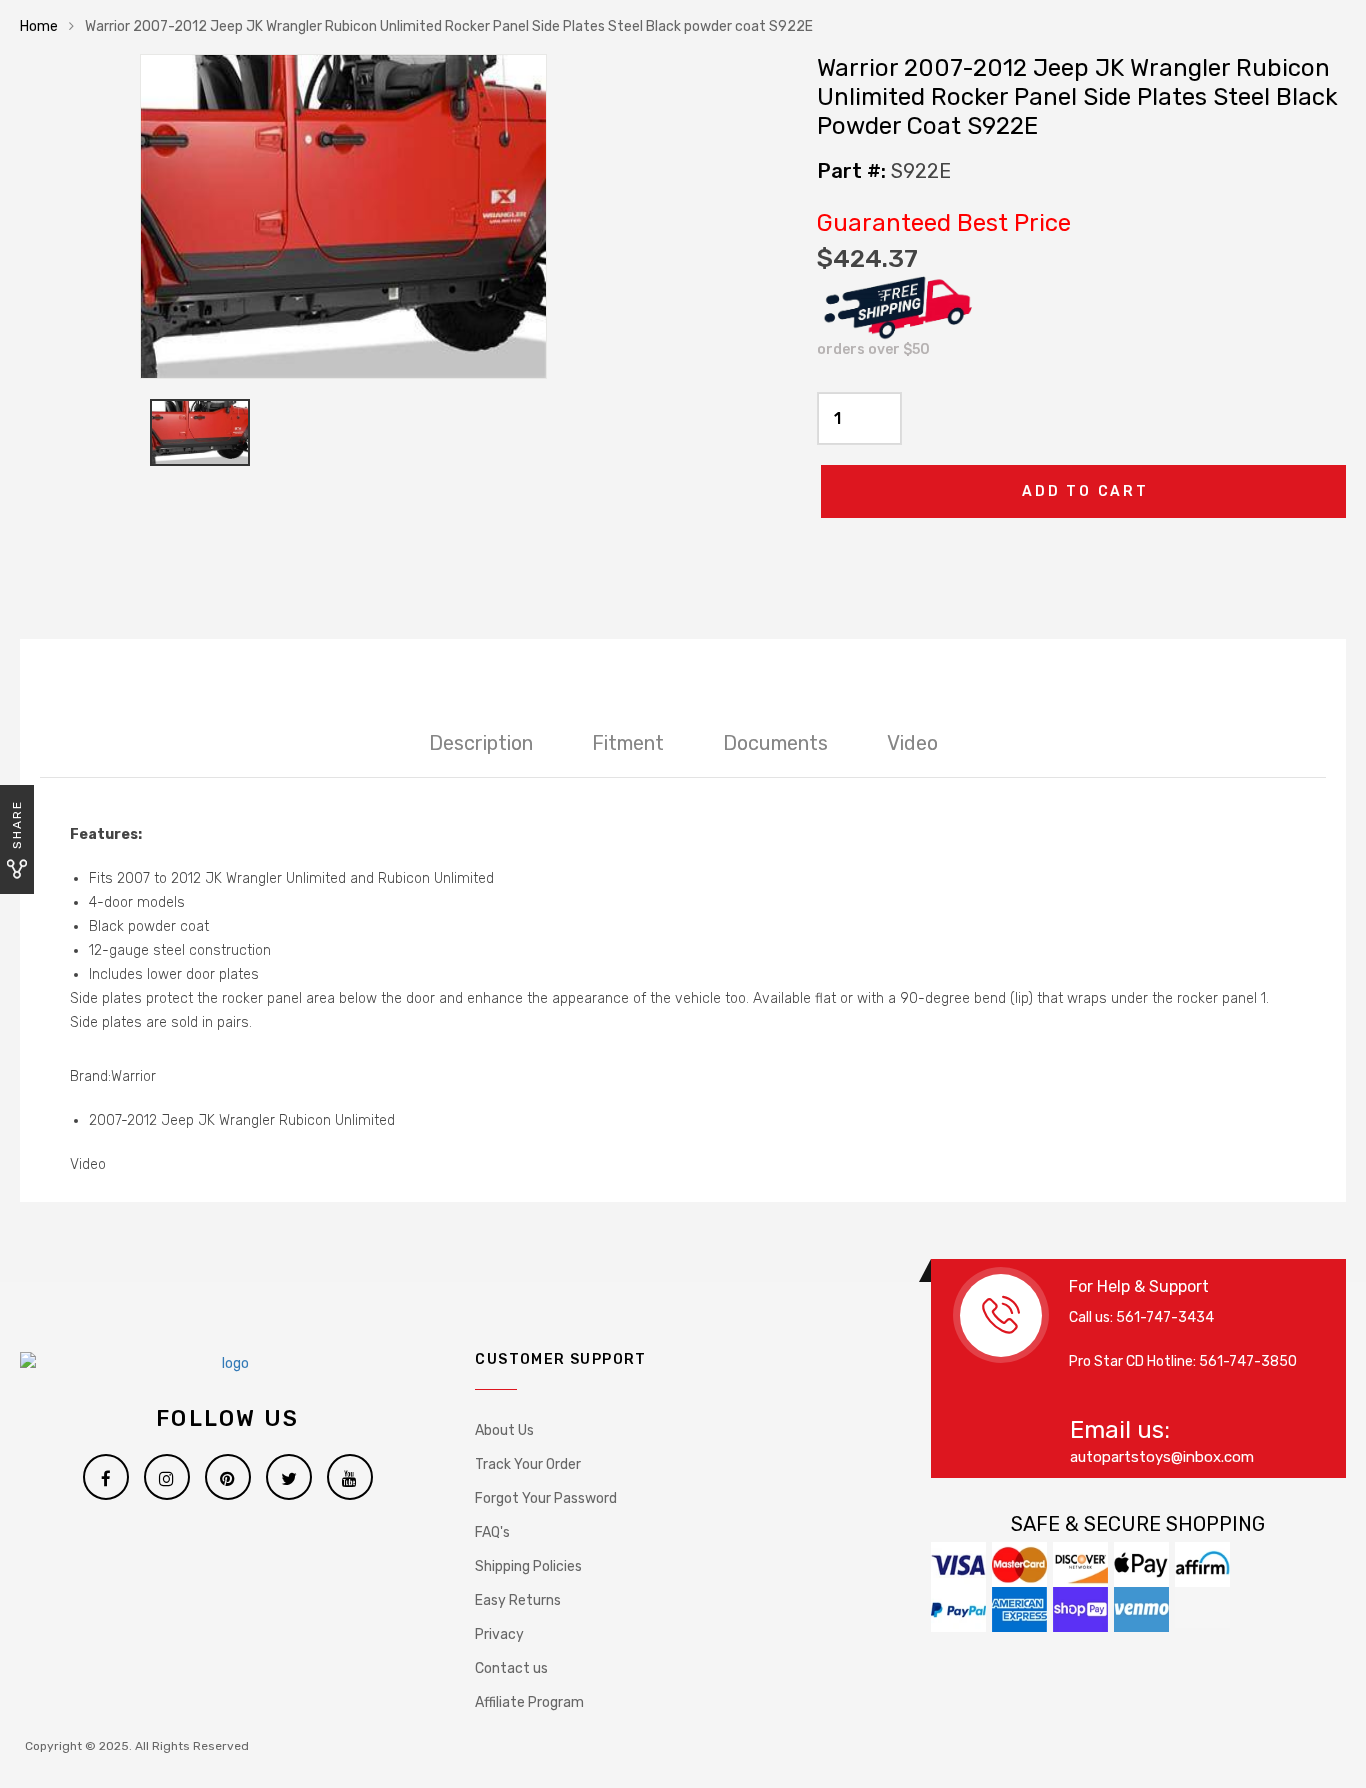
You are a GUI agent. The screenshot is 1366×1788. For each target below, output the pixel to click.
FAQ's (492, 1532)
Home (39, 26)
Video (912, 743)
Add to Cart (1085, 491)
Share (17, 824)
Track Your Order (528, 1464)
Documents (775, 743)
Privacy (499, 1634)
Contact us (511, 1668)
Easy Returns (518, 1600)
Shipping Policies (528, 1566)
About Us (504, 1430)
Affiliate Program (529, 1702)
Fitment (628, 743)
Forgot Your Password (546, 1498)
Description (481, 743)
